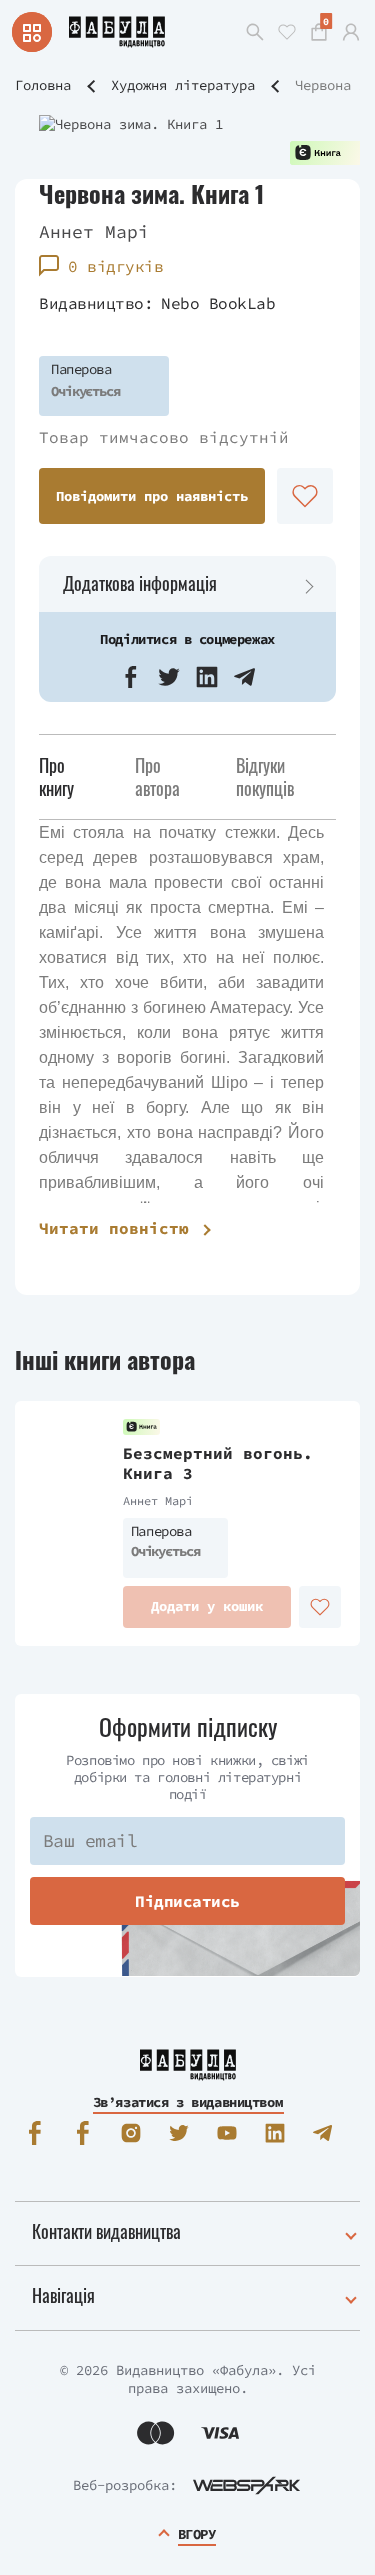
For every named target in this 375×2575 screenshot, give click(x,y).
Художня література (183, 85)
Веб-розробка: (125, 2485)
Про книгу (56, 776)
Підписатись (187, 1901)
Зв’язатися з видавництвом (188, 2102)
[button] (131, 677)
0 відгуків (115, 266)
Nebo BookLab (218, 303)
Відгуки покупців (265, 776)
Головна (43, 85)
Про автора (157, 776)
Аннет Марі (94, 231)
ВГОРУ (197, 2534)
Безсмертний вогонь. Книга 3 (218, 1463)
